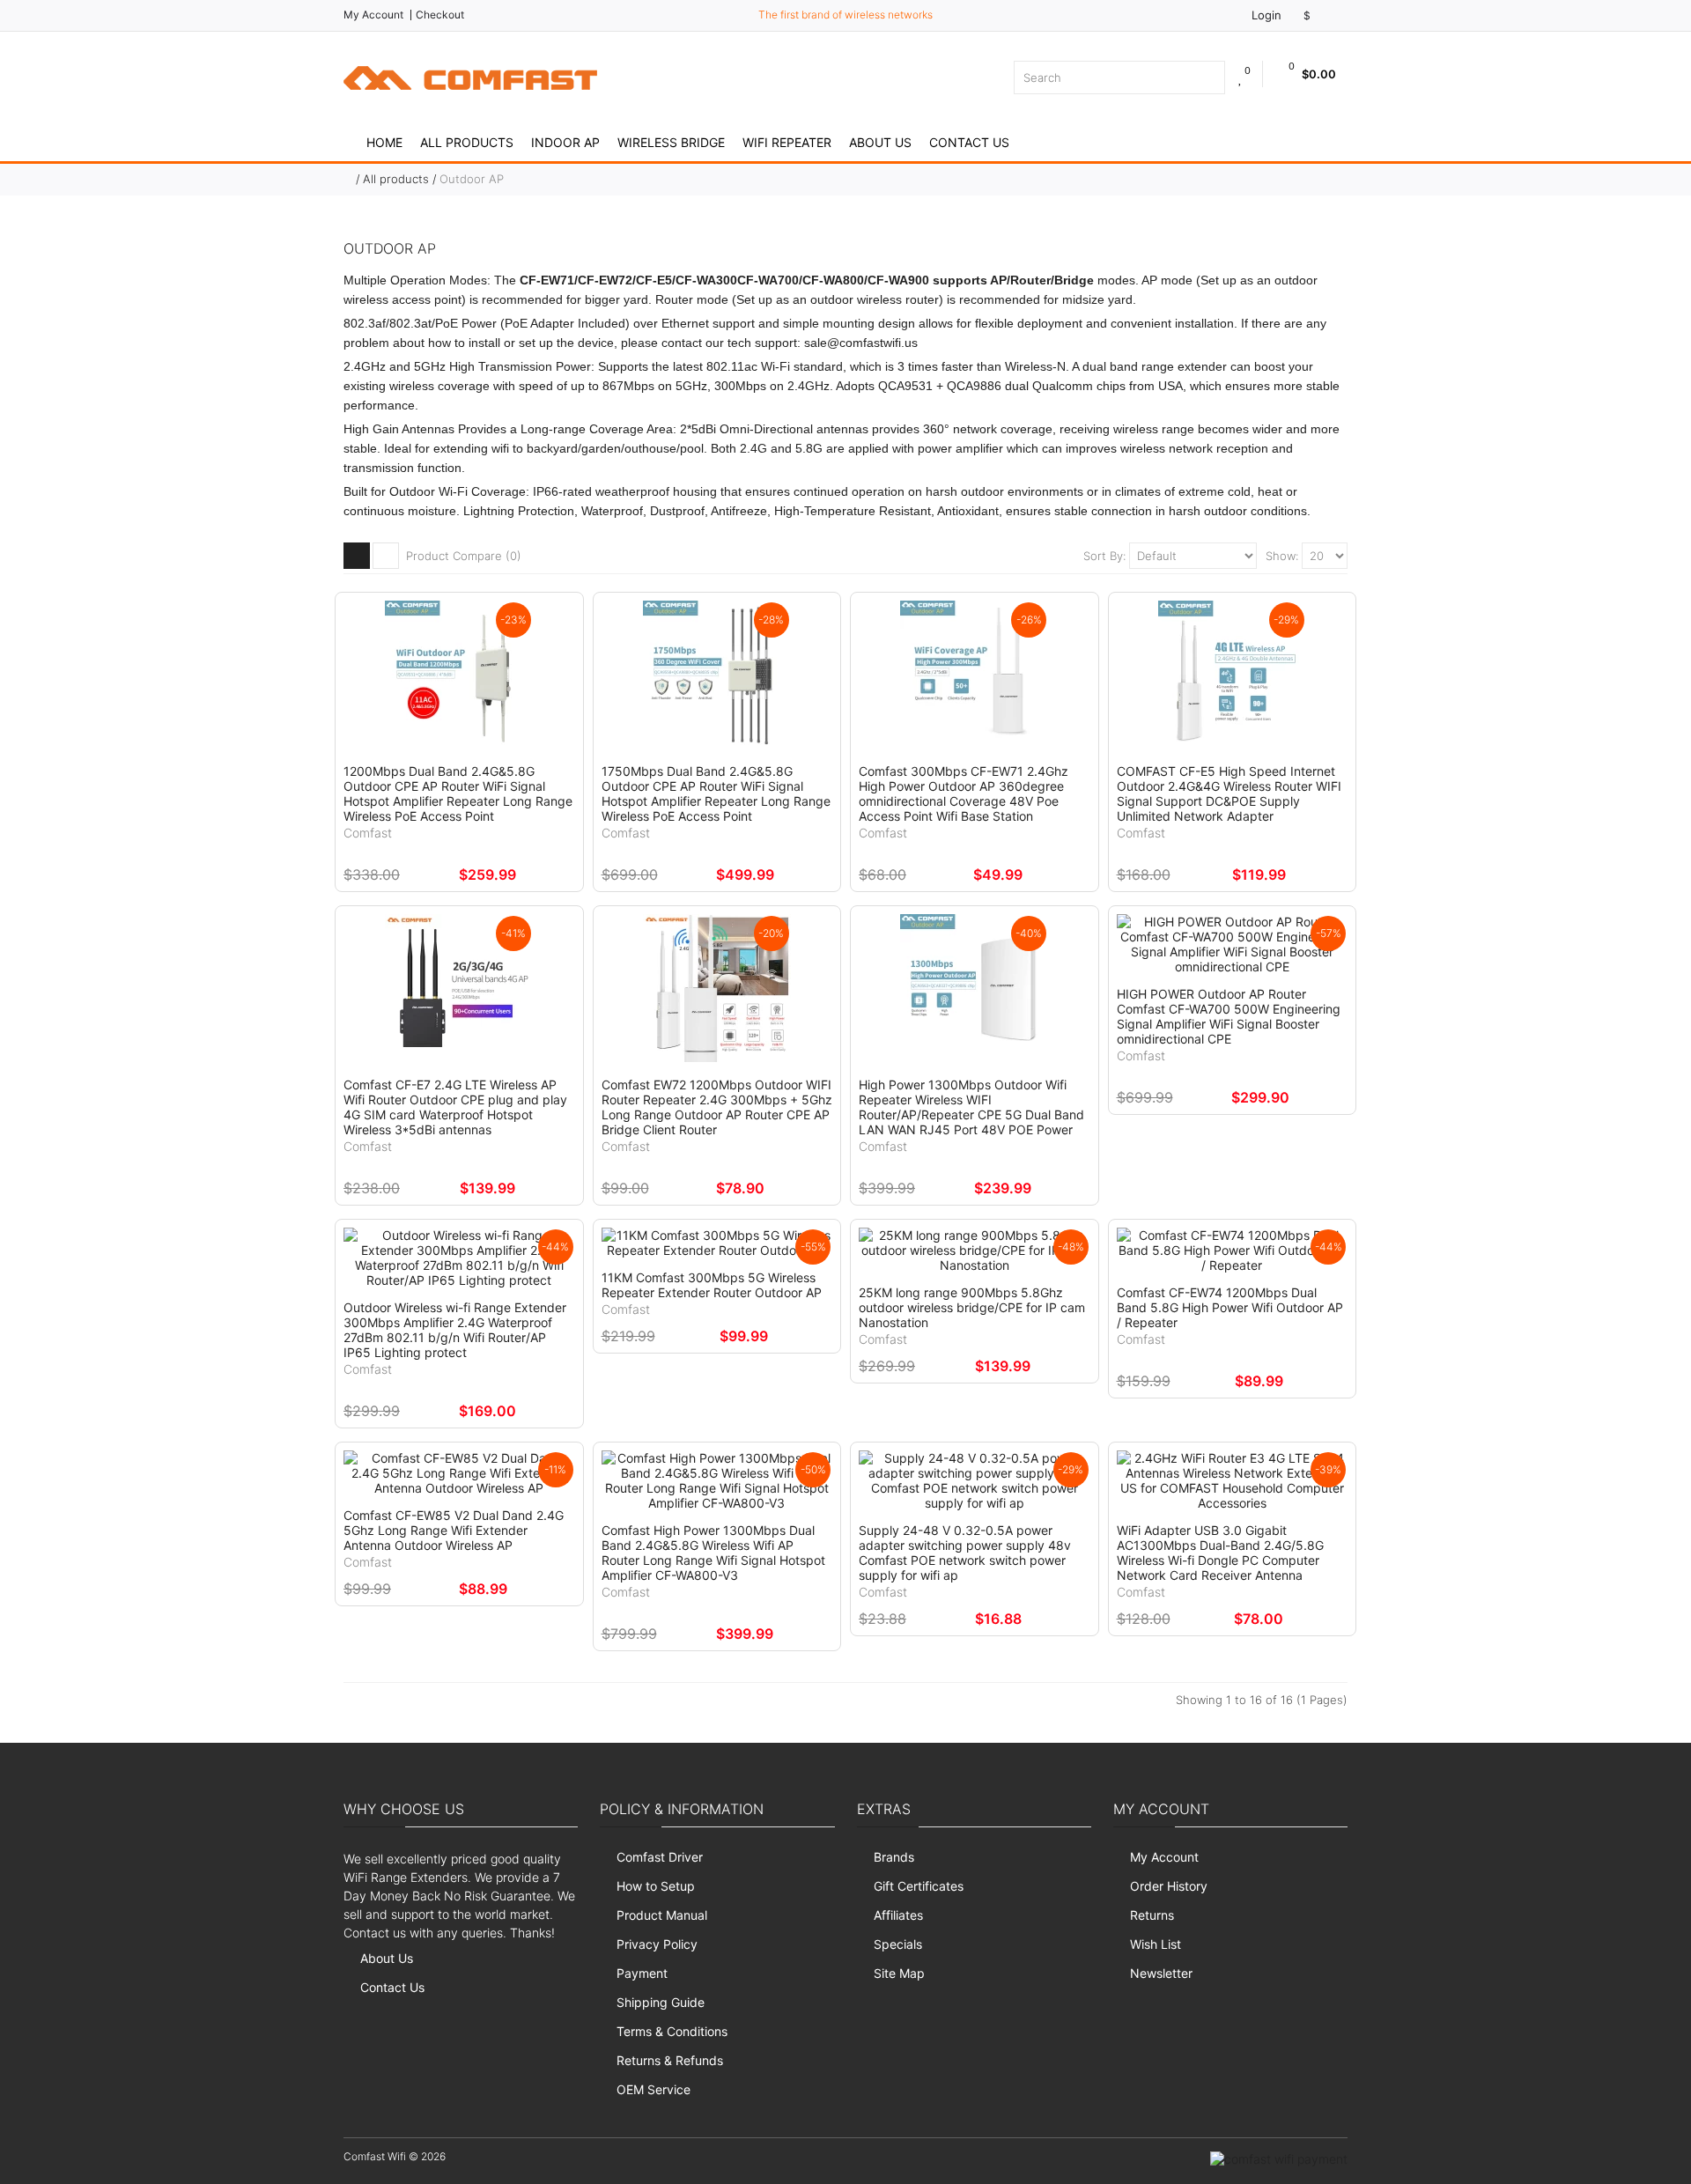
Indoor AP (565, 142)
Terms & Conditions (672, 2031)
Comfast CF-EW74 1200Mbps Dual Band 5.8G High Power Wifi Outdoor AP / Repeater (1230, 1307)
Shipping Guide (661, 2002)
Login (1265, 15)
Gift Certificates (919, 1886)
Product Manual (662, 1915)
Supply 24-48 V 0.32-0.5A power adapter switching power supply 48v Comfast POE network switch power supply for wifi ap (965, 1553)
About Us (880, 142)
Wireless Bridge (671, 142)
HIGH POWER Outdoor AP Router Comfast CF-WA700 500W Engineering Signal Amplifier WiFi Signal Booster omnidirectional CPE (1229, 1016)
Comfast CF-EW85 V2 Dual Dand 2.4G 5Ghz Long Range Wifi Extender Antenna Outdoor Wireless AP (454, 1530)
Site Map (899, 1973)
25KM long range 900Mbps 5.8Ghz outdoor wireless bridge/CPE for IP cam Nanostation (972, 1307)
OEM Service (654, 2089)
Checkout (440, 15)
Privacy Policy (657, 1944)
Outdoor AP (472, 179)
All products (467, 142)
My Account (373, 15)
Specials (898, 1944)
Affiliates (898, 1915)
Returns (1152, 1915)
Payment (642, 1973)
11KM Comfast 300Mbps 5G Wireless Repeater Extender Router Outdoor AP (712, 1285)
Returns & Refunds (670, 2060)
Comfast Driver (660, 1857)
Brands (894, 1857)
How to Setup (656, 1886)
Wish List (1156, 1944)
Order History (1169, 1886)
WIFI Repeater (787, 142)
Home (384, 142)
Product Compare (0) (464, 556)
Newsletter (1161, 1973)
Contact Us (969, 142)
